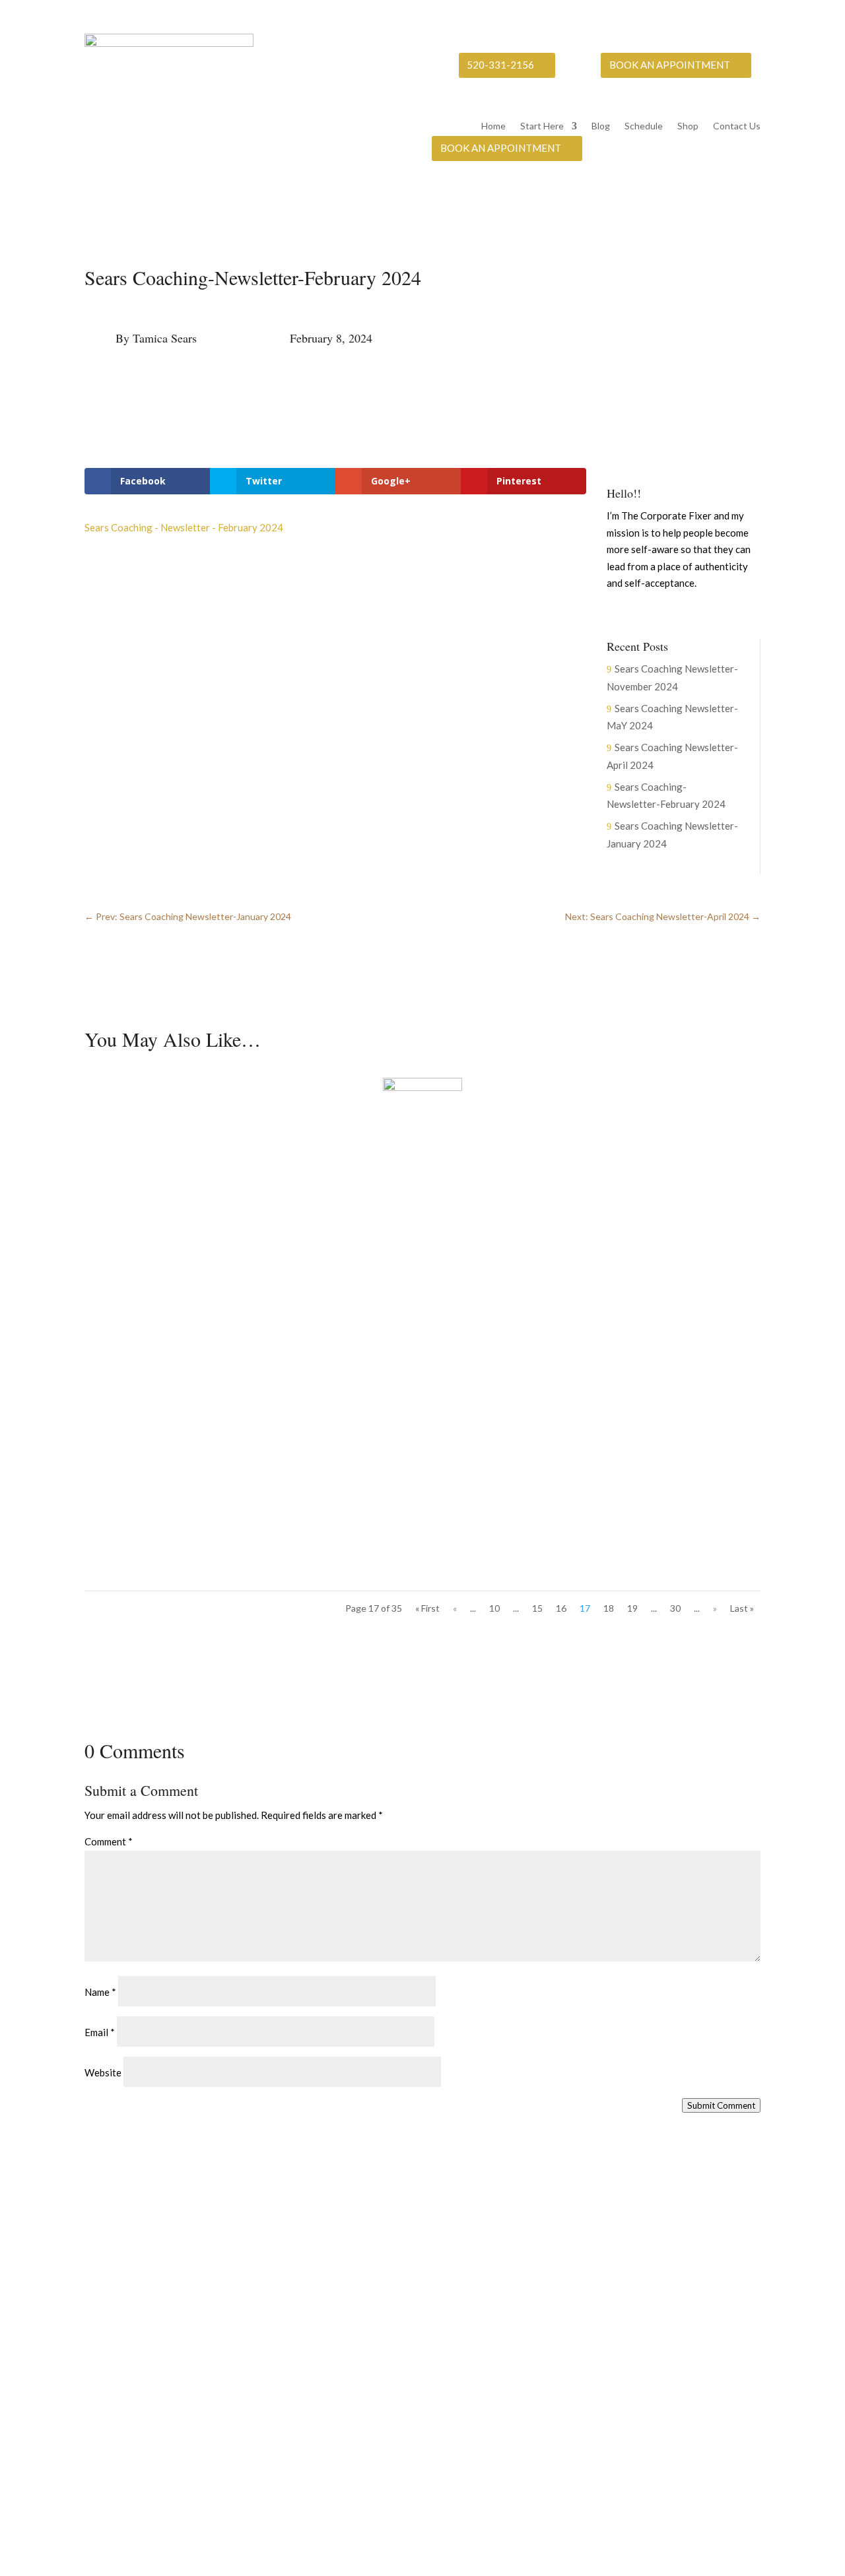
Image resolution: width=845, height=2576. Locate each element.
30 (675, 1608)
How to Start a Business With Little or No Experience (227, 1168)
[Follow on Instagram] (671, 612)
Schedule (644, 126)
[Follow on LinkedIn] (724, 612)
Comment (109, 1841)
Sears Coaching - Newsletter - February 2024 (184, 527)
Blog (601, 126)
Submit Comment (721, 2105)
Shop (688, 126)
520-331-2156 (500, 65)
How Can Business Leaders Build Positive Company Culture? (245, 1490)
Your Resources (571, 2301)
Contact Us (737, 126)
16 (561, 1608)
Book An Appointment (670, 65)
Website (103, 2072)
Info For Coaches (574, 2328)
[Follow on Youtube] (697, 612)
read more (120, 1245)
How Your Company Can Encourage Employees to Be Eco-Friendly (260, 1329)
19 (632, 1608)
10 (494, 1608)
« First (427, 1608)
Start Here (542, 126)
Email (100, 2032)
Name (100, 1992)
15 (537, 1608)
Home (493, 126)
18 (609, 1608)
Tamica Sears (165, 338)
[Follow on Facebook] (644, 612)
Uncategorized (197, 1191)
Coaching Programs (580, 2354)
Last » (742, 1608)
